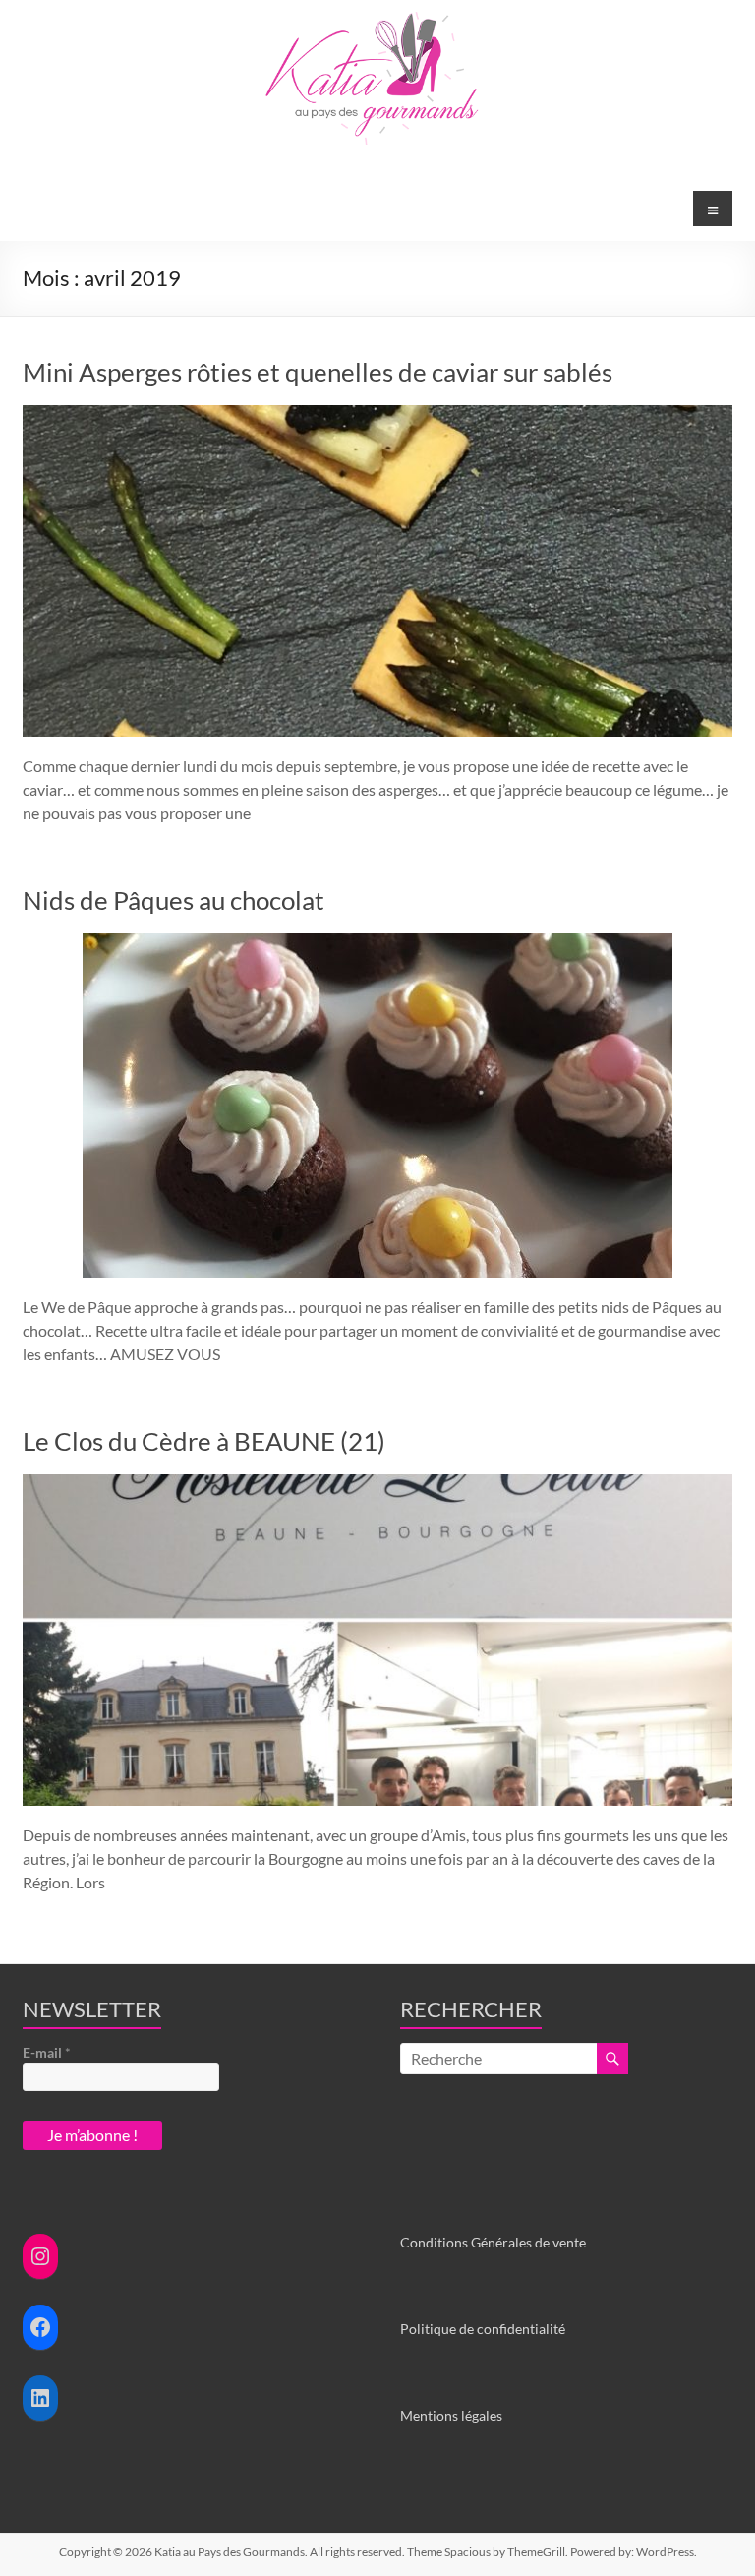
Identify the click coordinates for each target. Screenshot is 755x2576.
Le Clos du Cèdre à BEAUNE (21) (204, 1441)
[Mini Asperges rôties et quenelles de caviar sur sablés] (377, 415)
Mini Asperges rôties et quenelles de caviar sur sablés (318, 372)
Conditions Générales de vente (493, 2242)
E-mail (47, 2052)
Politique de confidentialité (483, 2329)
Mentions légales (451, 2415)
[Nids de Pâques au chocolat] (377, 943)
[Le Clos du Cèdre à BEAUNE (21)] (377, 1484)
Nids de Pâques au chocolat (174, 900)
